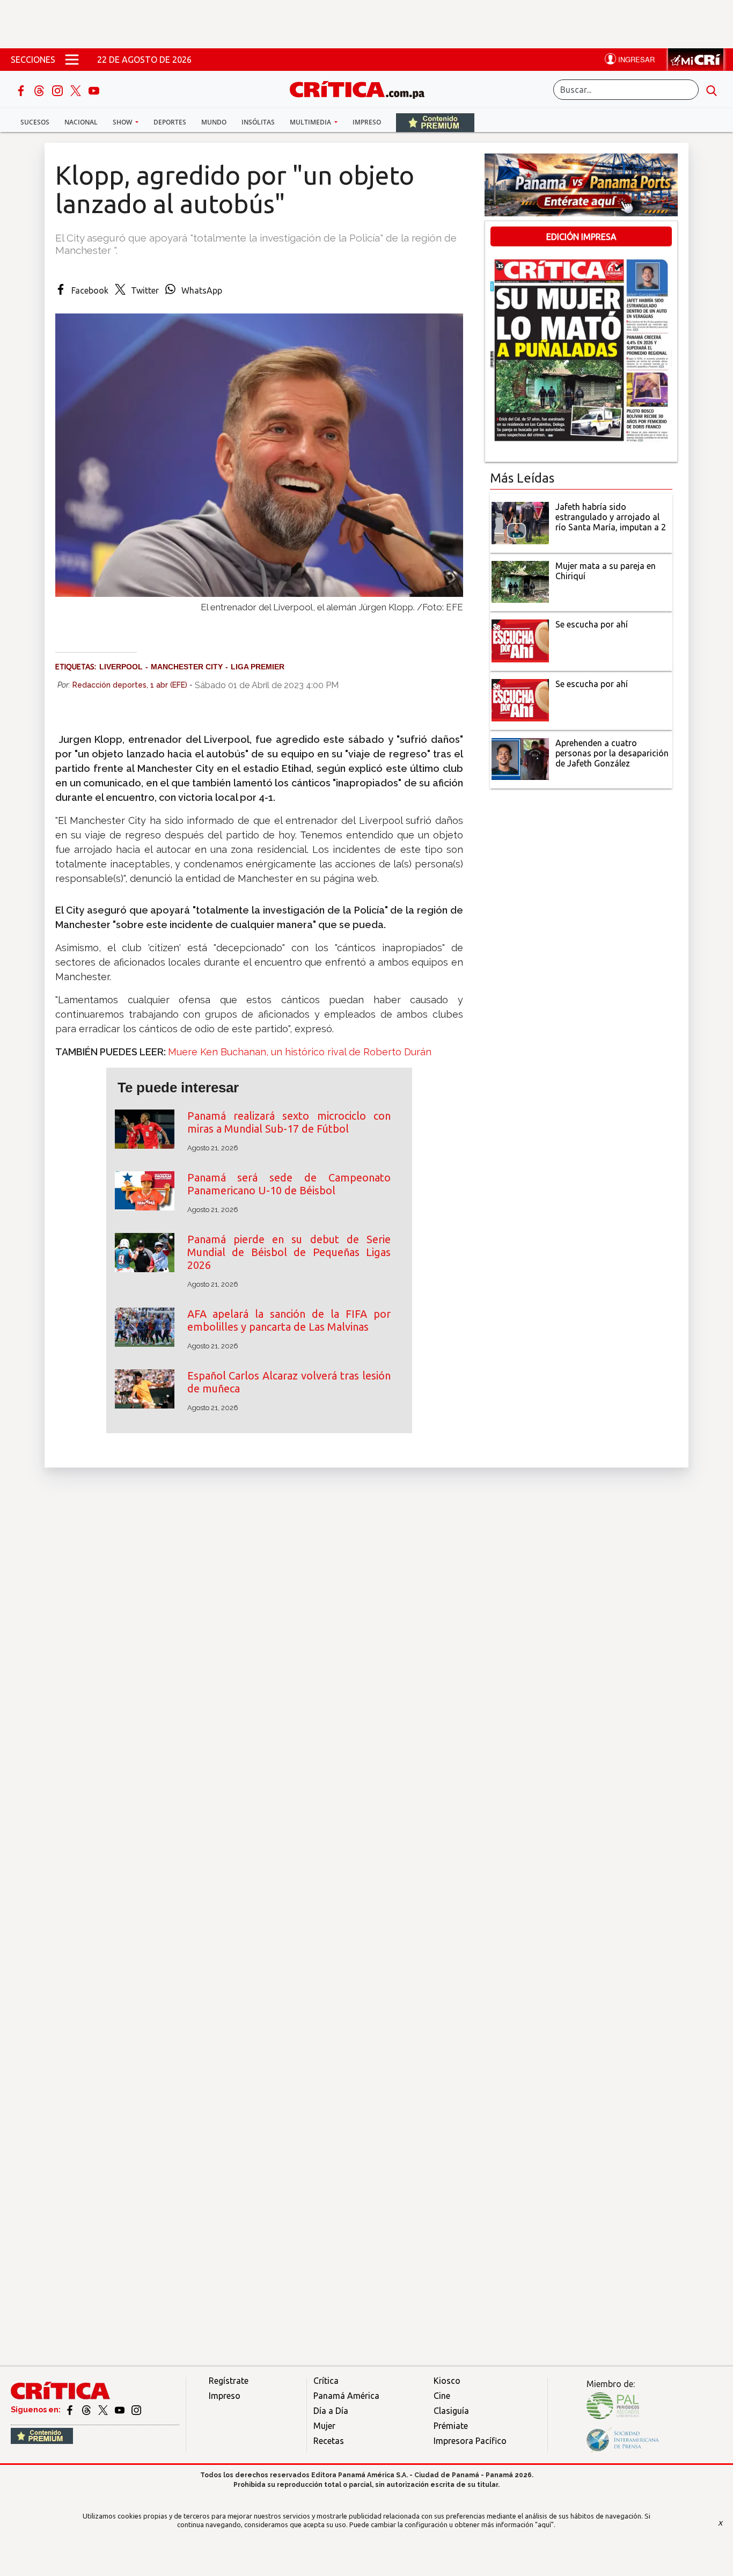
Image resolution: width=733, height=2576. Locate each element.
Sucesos (35, 122)
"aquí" (544, 2524)
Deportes (170, 122)
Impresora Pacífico (470, 2441)
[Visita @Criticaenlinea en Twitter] (87, 2410)
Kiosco (447, 2381)
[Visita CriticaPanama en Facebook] (71, 2410)
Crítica (326, 2381)
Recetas (329, 2441)
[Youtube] (94, 90)
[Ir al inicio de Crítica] (362, 88)
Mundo (214, 122)
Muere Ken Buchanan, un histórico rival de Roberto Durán (300, 1052)
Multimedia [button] (311, 122)
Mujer (324, 2426)
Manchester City (187, 667)
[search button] (712, 90)
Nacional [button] (81, 122)
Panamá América (346, 2396)
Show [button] (123, 122)
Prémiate (451, 2426)
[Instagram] (58, 90)
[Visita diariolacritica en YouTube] (120, 2410)
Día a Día (331, 2411)
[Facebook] (22, 90)
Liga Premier (258, 667)
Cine (442, 2396)
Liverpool (121, 667)
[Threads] (40, 90)
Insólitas (258, 122)
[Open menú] (72, 60)
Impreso (367, 122)
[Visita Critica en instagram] (136, 2410)
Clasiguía (451, 2411)
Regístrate (229, 2381)
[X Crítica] (77, 90)
